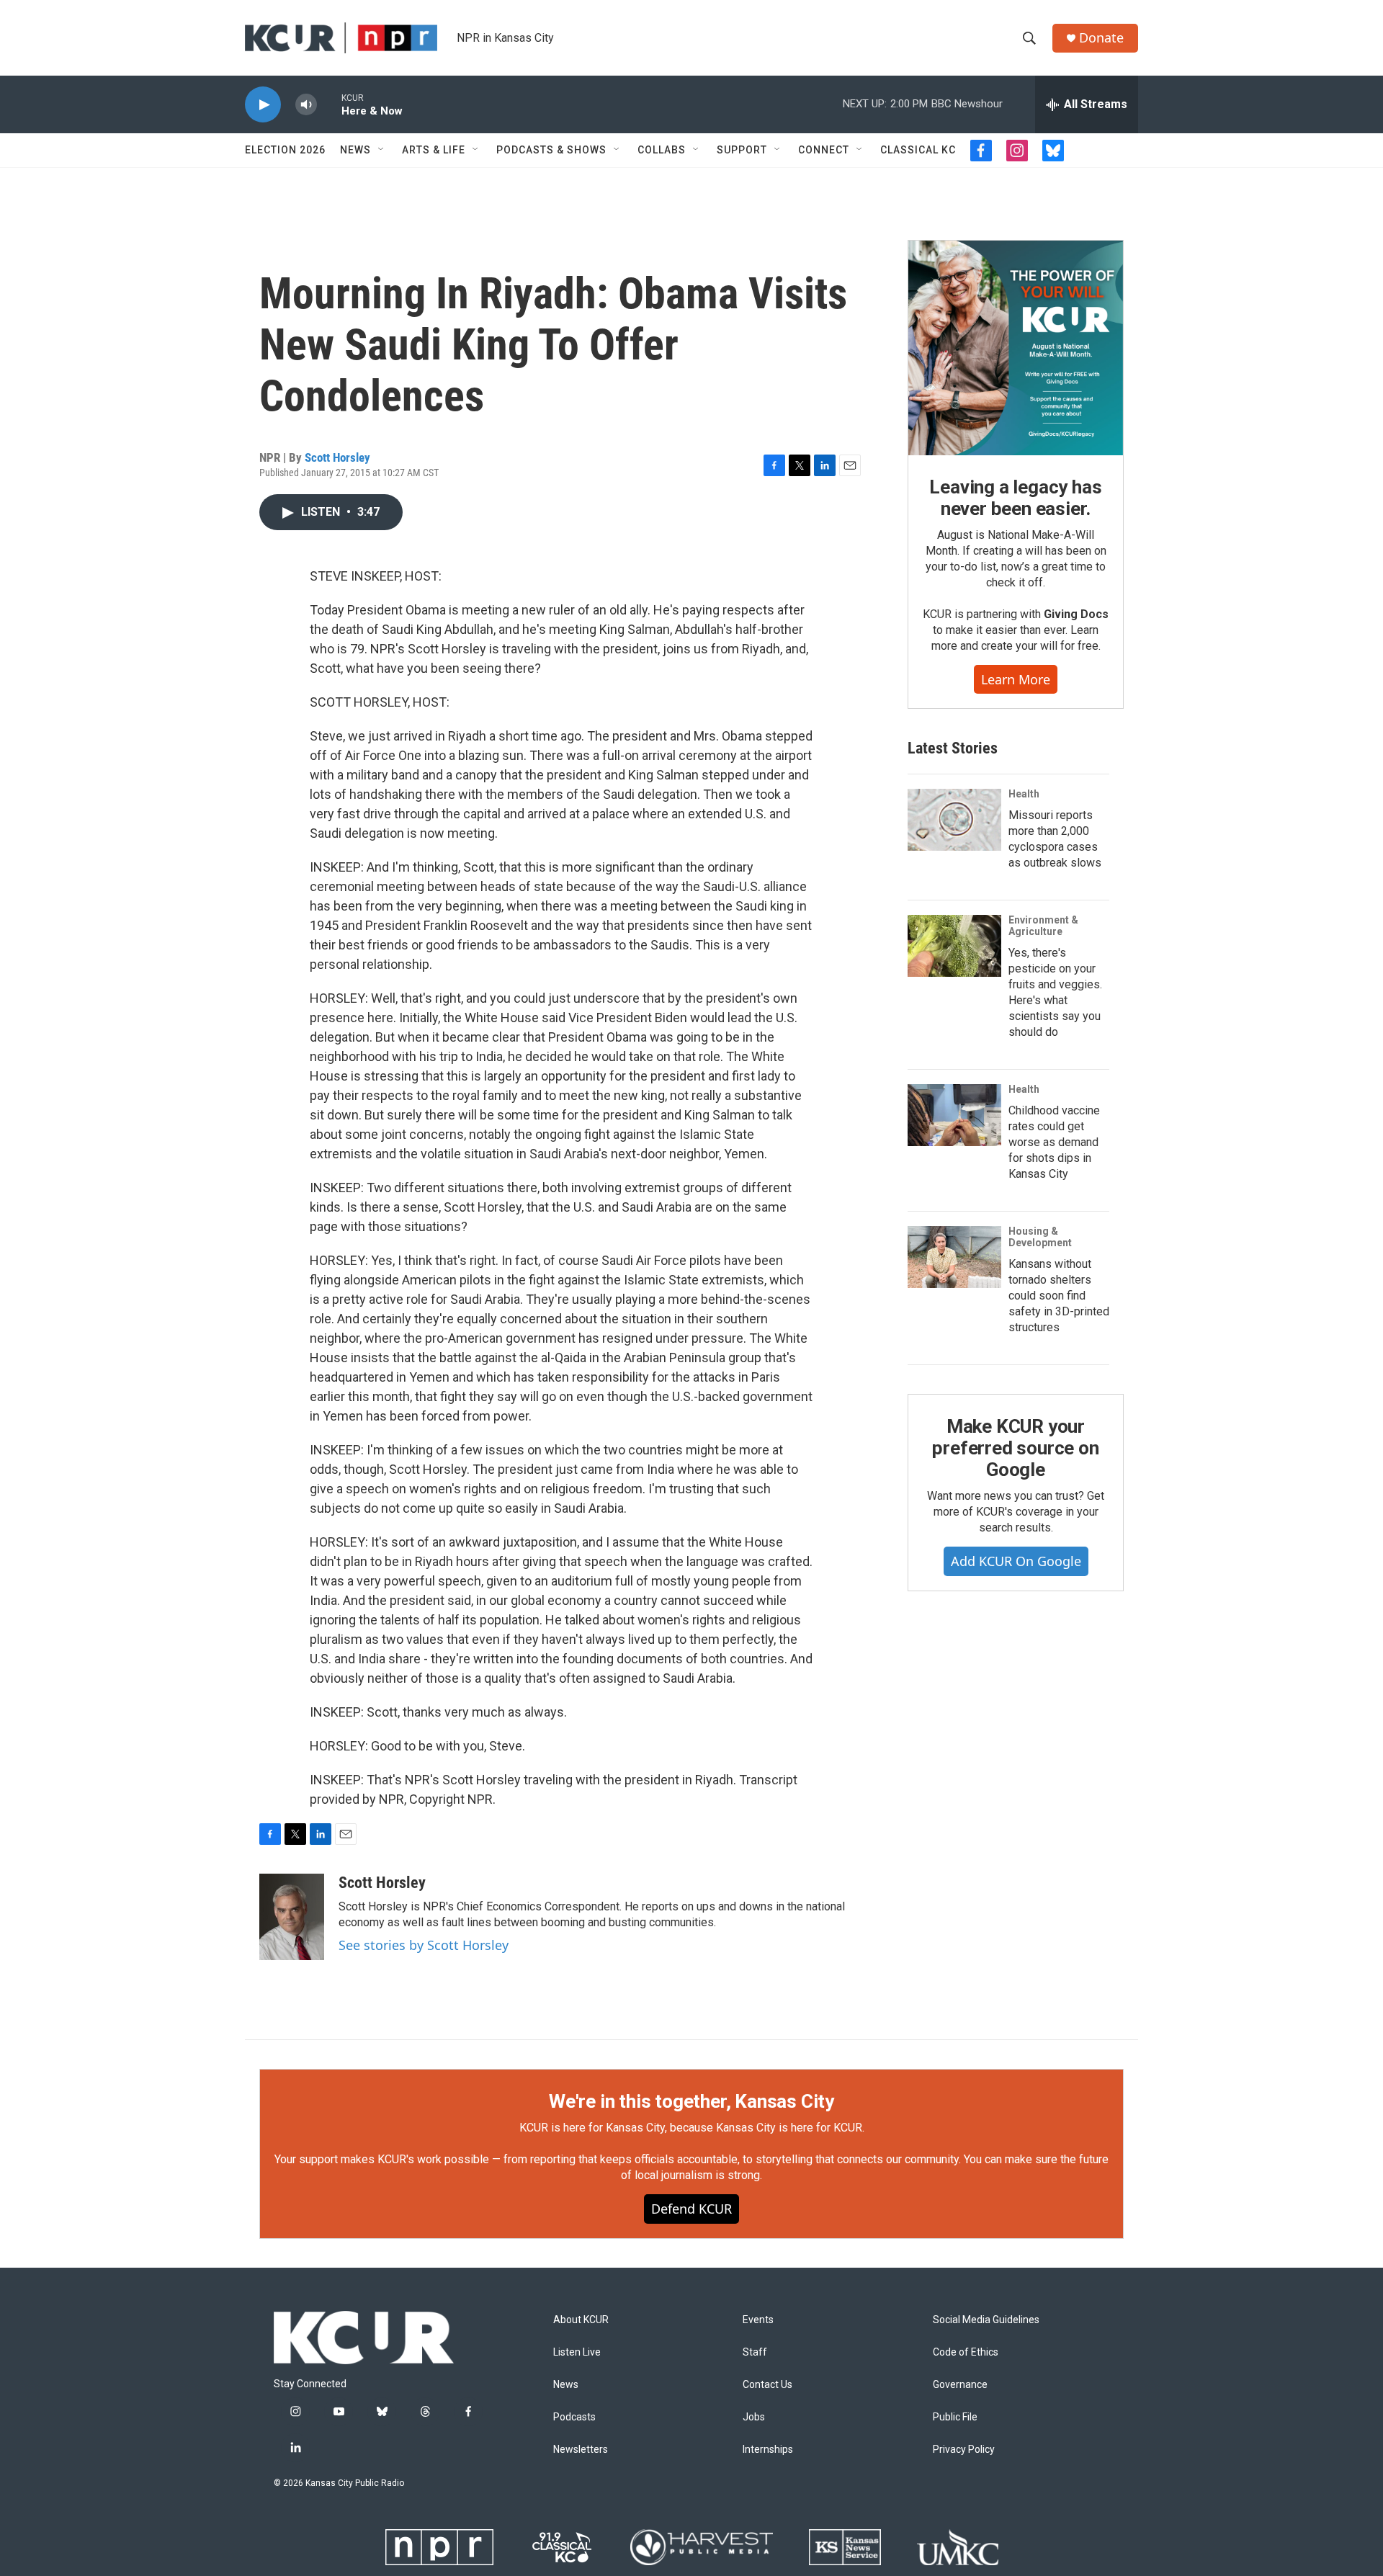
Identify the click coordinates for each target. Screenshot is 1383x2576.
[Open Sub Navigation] (382, 150)
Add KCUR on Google (1016, 1561)
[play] (263, 105)
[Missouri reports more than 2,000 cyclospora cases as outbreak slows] (954, 820)
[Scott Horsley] (292, 1917)
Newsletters (581, 2450)
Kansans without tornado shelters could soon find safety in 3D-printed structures (1059, 1296)
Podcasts (574, 2417)
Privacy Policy (964, 2450)
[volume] (306, 105)
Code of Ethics (966, 2352)
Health (1024, 794)
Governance (960, 2385)
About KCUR (581, 2320)
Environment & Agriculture (1043, 926)
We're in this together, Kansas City (691, 2101)
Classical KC (918, 150)
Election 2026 (285, 150)
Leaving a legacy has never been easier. (1015, 498)
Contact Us (767, 2385)
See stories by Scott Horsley (424, 1945)
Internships (768, 2450)
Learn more (1016, 679)
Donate (1101, 38)
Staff (755, 2352)
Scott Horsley (337, 457)
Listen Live (577, 2352)
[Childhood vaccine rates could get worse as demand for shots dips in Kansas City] (954, 1115)
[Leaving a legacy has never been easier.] (1016, 348)
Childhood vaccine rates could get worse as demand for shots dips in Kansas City (1054, 1142)
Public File (955, 2417)
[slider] (329, 104)
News (355, 150)
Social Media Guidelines (986, 2320)
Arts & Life (434, 150)
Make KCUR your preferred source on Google (1015, 1448)
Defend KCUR (691, 2209)
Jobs (754, 2417)
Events (758, 2320)
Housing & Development (1040, 1237)
